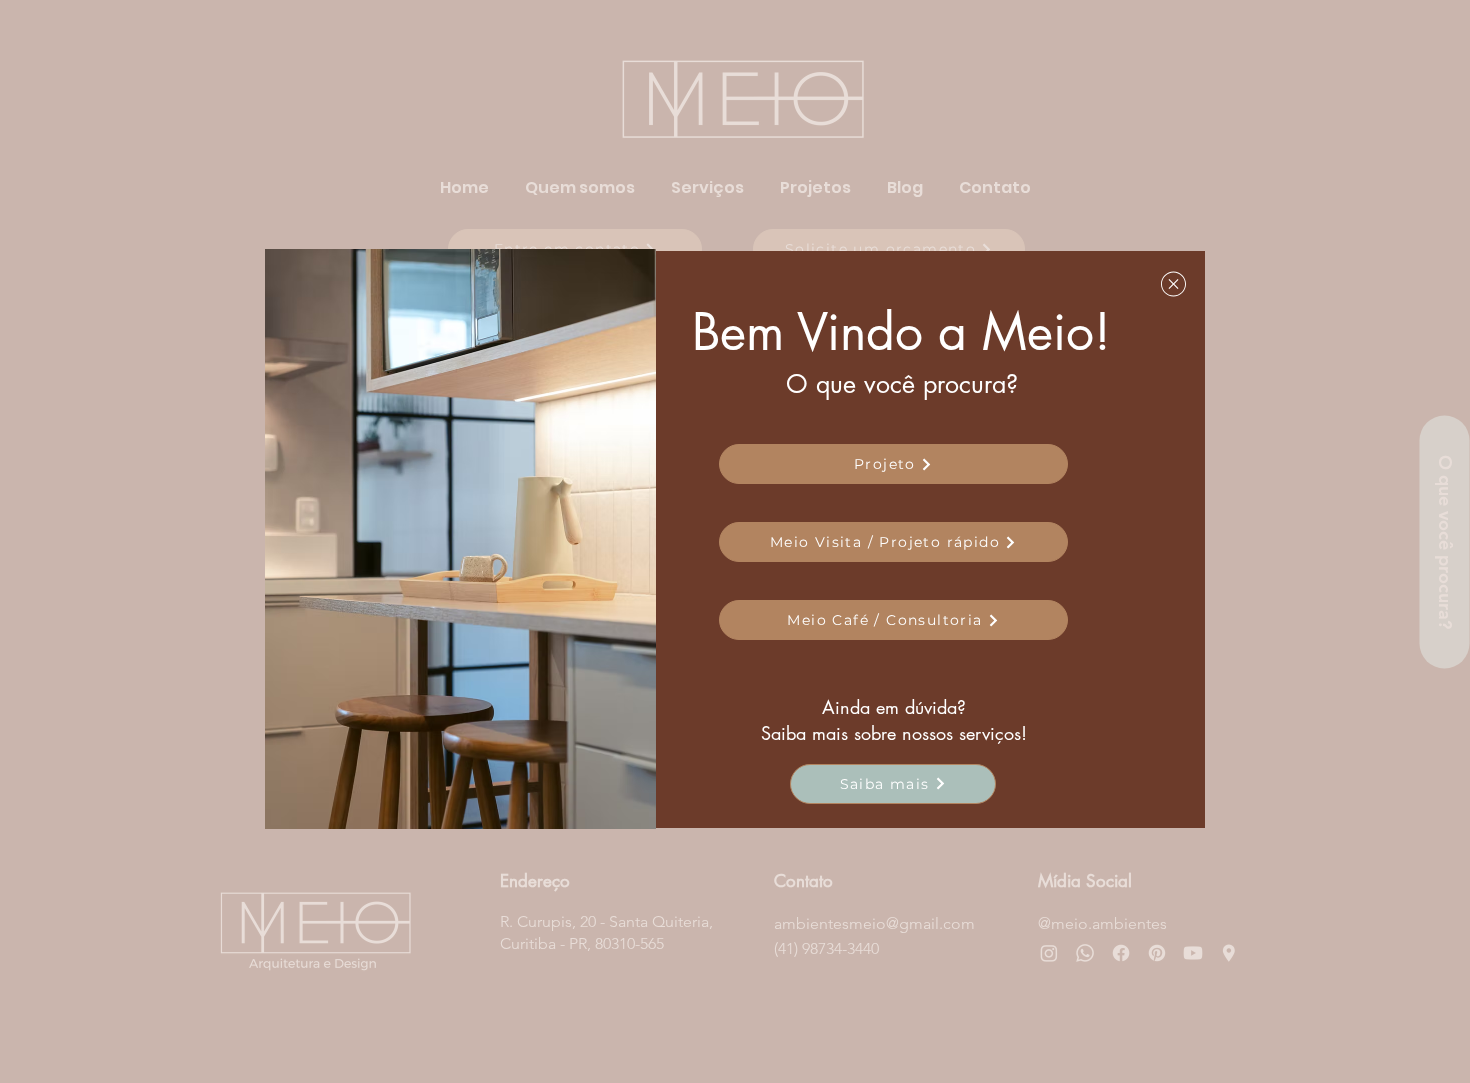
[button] (1173, 284)
